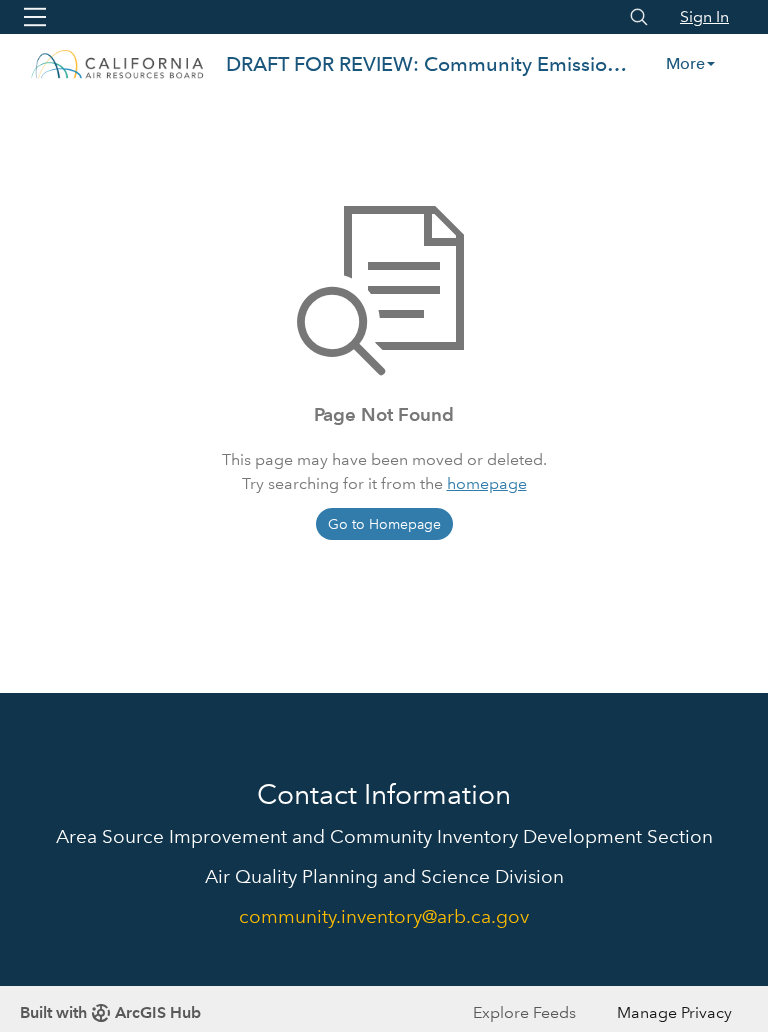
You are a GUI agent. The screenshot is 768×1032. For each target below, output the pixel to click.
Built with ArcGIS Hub (110, 1012)
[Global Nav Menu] (35, 17)
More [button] (685, 63)
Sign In (704, 16)
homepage (487, 483)
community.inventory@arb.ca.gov (384, 916)
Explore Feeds (524, 1012)
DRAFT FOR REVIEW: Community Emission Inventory (429, 64)
